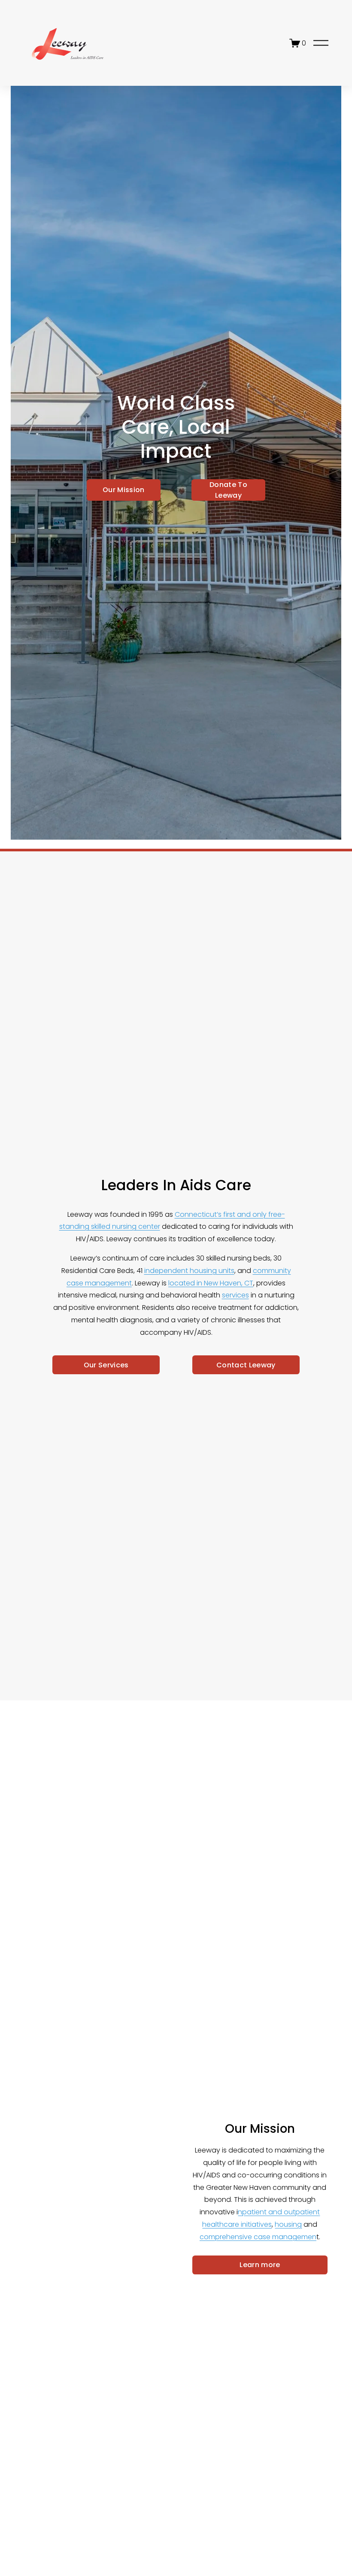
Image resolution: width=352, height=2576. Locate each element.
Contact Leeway (246, 1365)
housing (288, 2224)
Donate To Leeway (228, 490)
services (235, 1295)
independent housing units (189, 1271)
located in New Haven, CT (211, 1283)
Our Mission (124, 490)
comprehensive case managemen (258, 2237)
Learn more (260, 2265)
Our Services (106, 1365)
